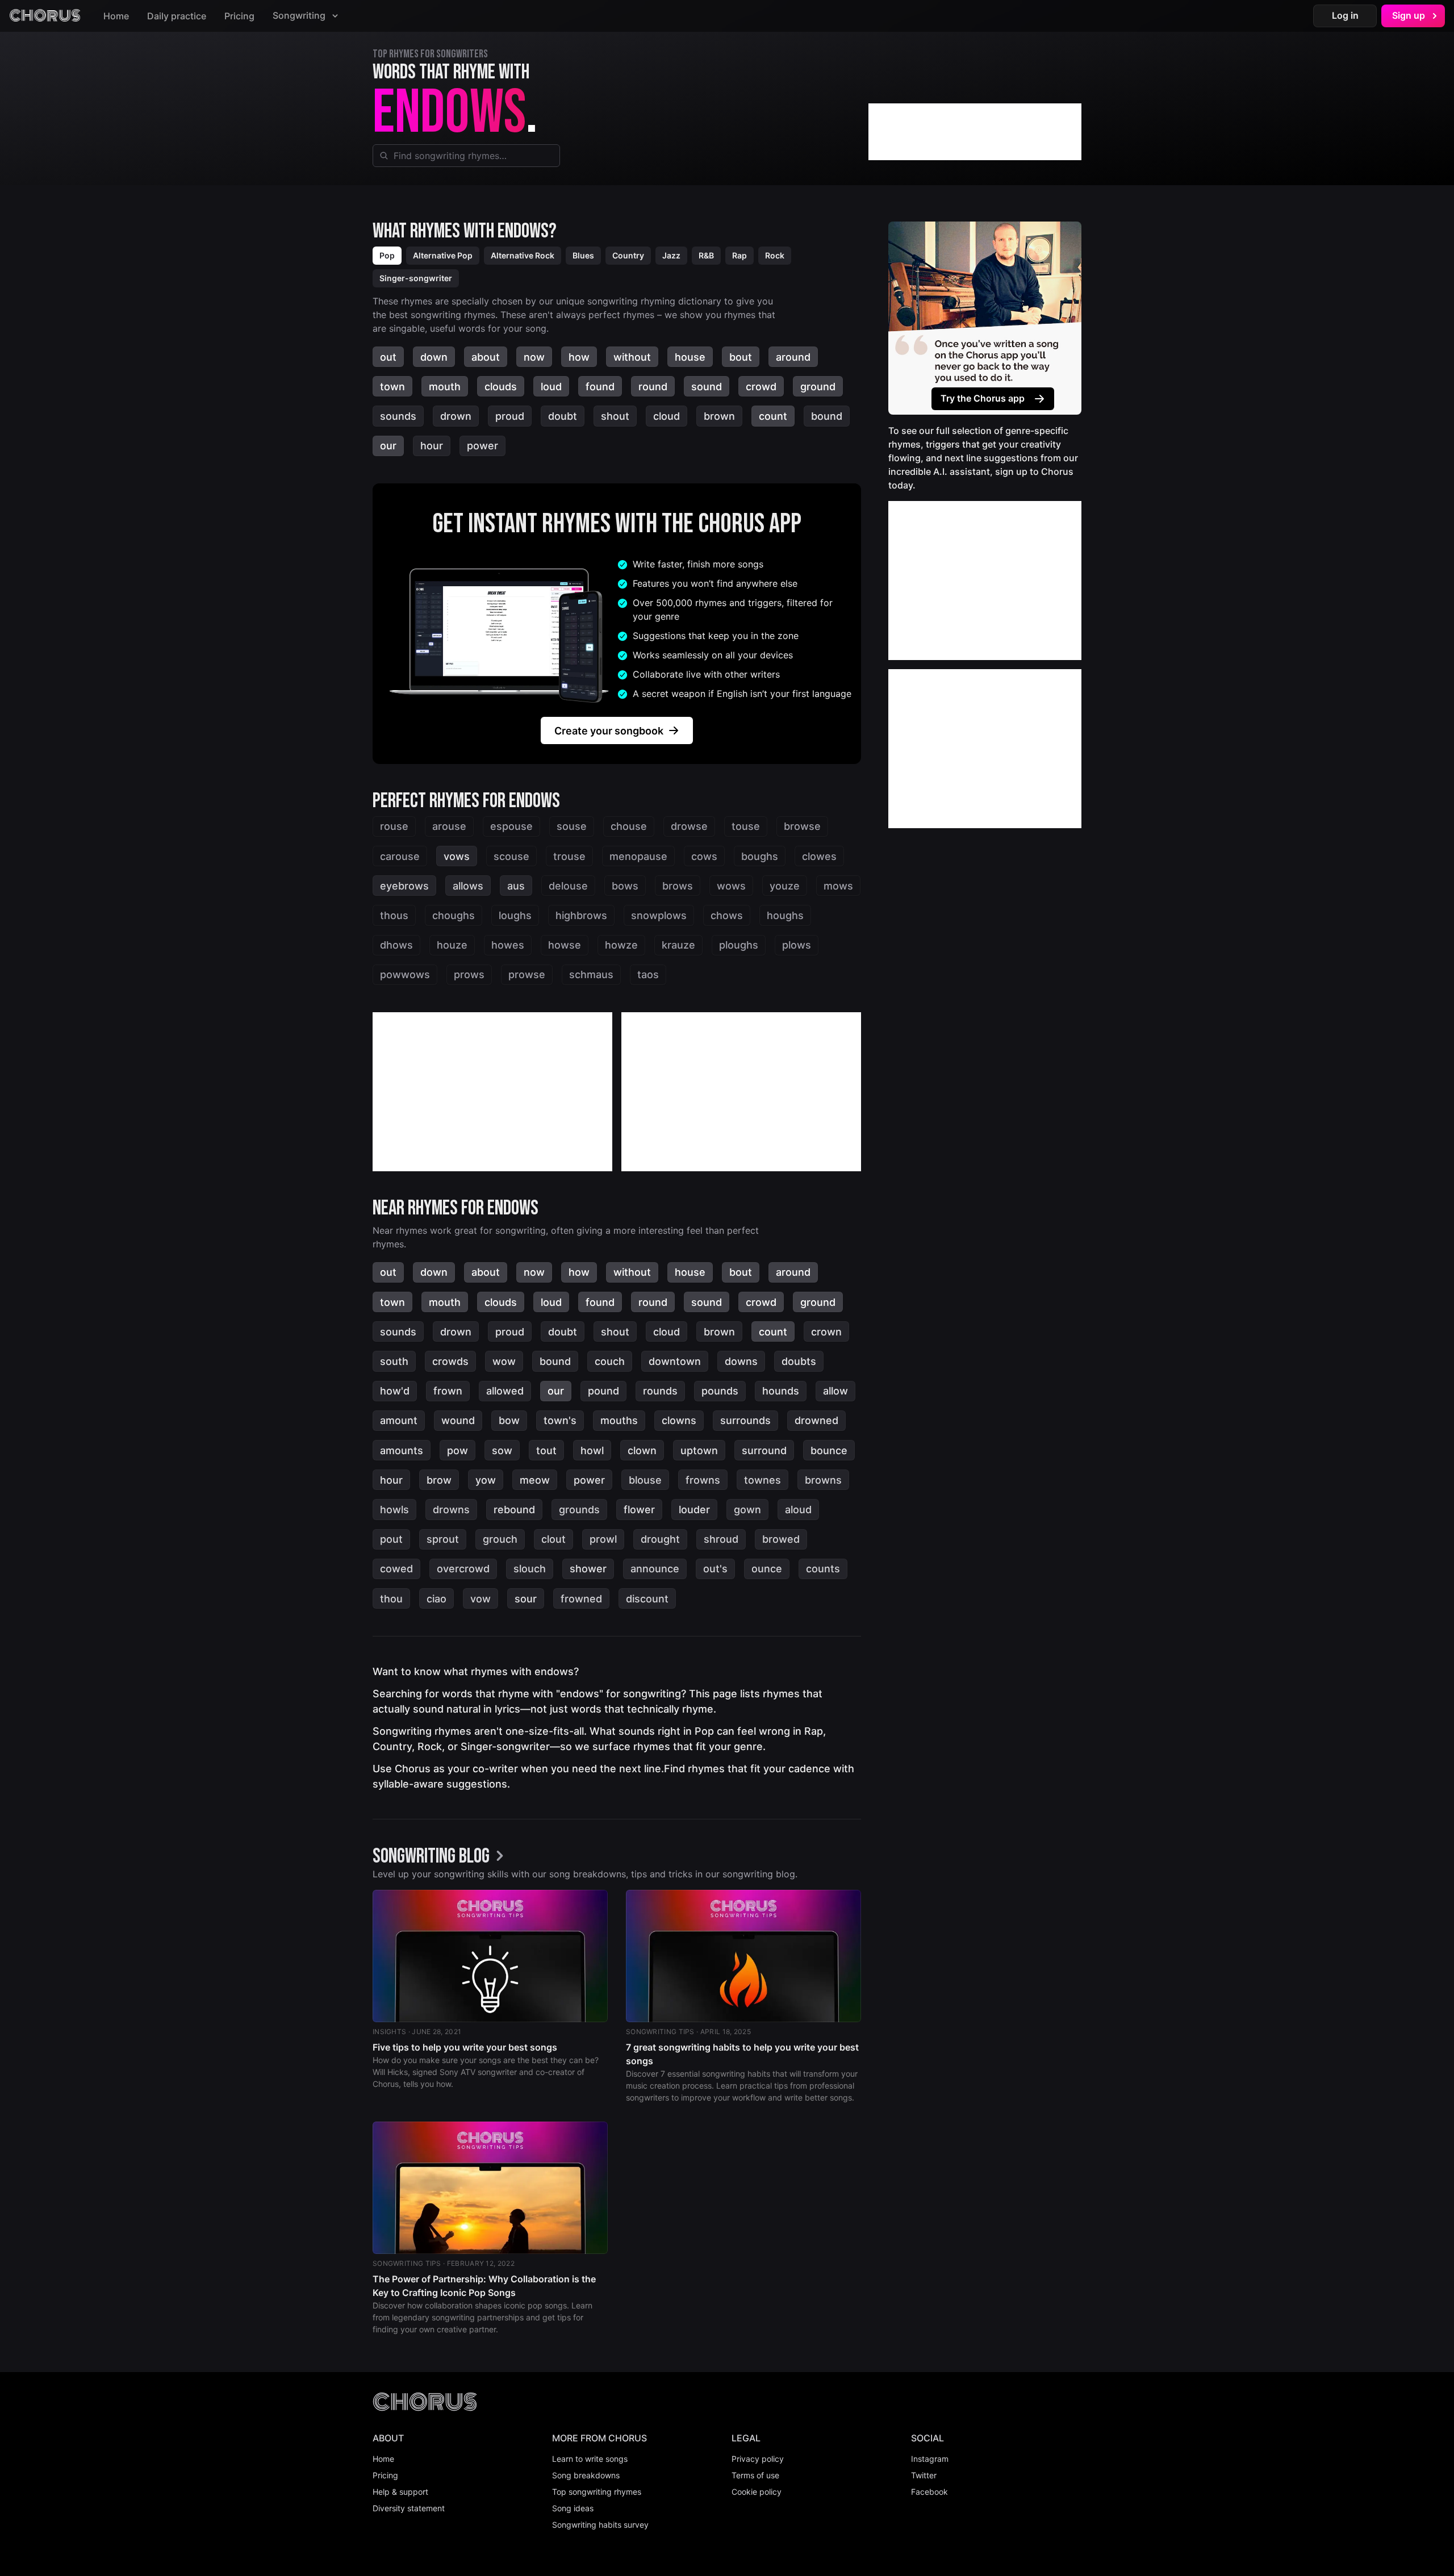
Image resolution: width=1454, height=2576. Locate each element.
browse (802, 826)
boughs (760, 856)
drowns (451, 1510)
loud (551, 387)
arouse (449, 826)
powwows (405, 974)
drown (456, 416)
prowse (527, 974)
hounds (781, 1391)
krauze (678, 945)
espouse (511, 826)
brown (719, 416)
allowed (505, 1391)
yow (486, 1480)
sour (526, 1599)
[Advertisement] (975, 132)
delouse (568, 886)
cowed (396, 1569)
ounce (767, 1569)
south (394, 1361)
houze (452, 945)
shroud (721, 1539)
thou (391, 1599)
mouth (445, 387)
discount (647, 1599)
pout (391, 1539)
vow (481, 1599)
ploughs (739, 945)
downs (741, 1361)
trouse (569, 856)
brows (678, 886)
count (773, 416)
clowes (819, 856)
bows (625, 886)
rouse (394, 826)
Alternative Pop (443, 255)
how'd (395, 1391)
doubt (563, 416)
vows (457, 856)
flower (639, 1510)
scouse (511, 856)
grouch (500, 1539)
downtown (675, 1361)
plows (797, 945)
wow (504, 1361)
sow (502, 1450)
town (392, 387)
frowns (703, 1480)
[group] (441, 1857)
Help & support (400, 2492)
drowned (816, 1420)
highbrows (581, 915)
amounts (402, 1450)
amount (399, 1420)
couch (610, 1361)
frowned (581, 1599)
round (653, 387)
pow (457, 1450)
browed (781, 1539)
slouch (530, 1569)
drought (660, 1539)
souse (572, 826)
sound (707, 387)
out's (715, 1569)
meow (535, 1480)
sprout (443, 1539)
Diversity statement (409, 2508)
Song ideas (573, 2508)
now (534, 357)
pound (603, 1391)
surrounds (745, 1420)
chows (727, 915)
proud (510, 416)
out (388, 357)
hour (432, 446)
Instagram (930, 2459)
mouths (619, 1420)
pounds (720, 1391)
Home (116, 16)
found (600, 387)
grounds (579, 1510)
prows (469, 974)
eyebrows (404, 886)
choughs (454, 915)
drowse (689, 826)
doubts (799, 1361)
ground (818, 387)
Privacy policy (758, 2459)
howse (565, 945)
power (482, 446)
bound (827, 416)
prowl (603, 1539)
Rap (739, 255)
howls (394, 1510)
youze (785, 886)
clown (642, 1450)
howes (508, 945)
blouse (645, 1480)
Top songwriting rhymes (597, 2492)
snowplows (659, 915)
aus (516, 886)
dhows (396, 945)
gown (747, 1510)
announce (655, 1569)
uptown (699, 1450)
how (579, 357)
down (434, 357)
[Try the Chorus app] (985, 318)
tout (546, 1450)
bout (741, 357)
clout (553, 1539)
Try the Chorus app (983, 398)
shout (615, 416)
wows (731, 886)
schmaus (591, 974)
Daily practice (177, 16)
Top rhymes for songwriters (430, 54)
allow (835, 1391)
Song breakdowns (586, 2475)
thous (394, 915)
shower (588, 1569)
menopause (638, 856)
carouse (400, 856)
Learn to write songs (590, 2459)
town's (560, 1420)
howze (621, 945)
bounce (829, 1450)
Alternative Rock (523, 255)
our (388, 446)
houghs (785, 915)
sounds (398, 416)
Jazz (671, 255)
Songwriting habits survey (600, 2525)
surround (764, 1450)
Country (628, 255)
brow (439, 1480)
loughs (515, 915)
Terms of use (755, 2475)
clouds (501, 387)
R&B (706, 255)
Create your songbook (609, 731)
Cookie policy (757, 2492)
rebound (514, 1510)
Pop (387, 255)
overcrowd (463, 1569)
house (690, 357)
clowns (679, 1420)
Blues (583, 255)
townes (762, 1480)
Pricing (239, 16)
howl (592, 1450)
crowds (450, 1361)
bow (509, 1420)
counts (823, 1569)
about (486, 357)
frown (448, 1391)
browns (823, 1480)
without (632, 357)
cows (704, 856)
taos (648, 974)
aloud (798, 1510)
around (793, 357)
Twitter (924, 2475)
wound (458, 1420)
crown (826, 1332)
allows (468, 886)
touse (746, 826)
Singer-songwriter (416, 278)
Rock (775, 255)
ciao (436, 1599)
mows (838, 886)
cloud (667, 416)
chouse (629, 826)
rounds (660, 1391)
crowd (761, 387)
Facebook (929, 2492)
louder (694, 1510)
